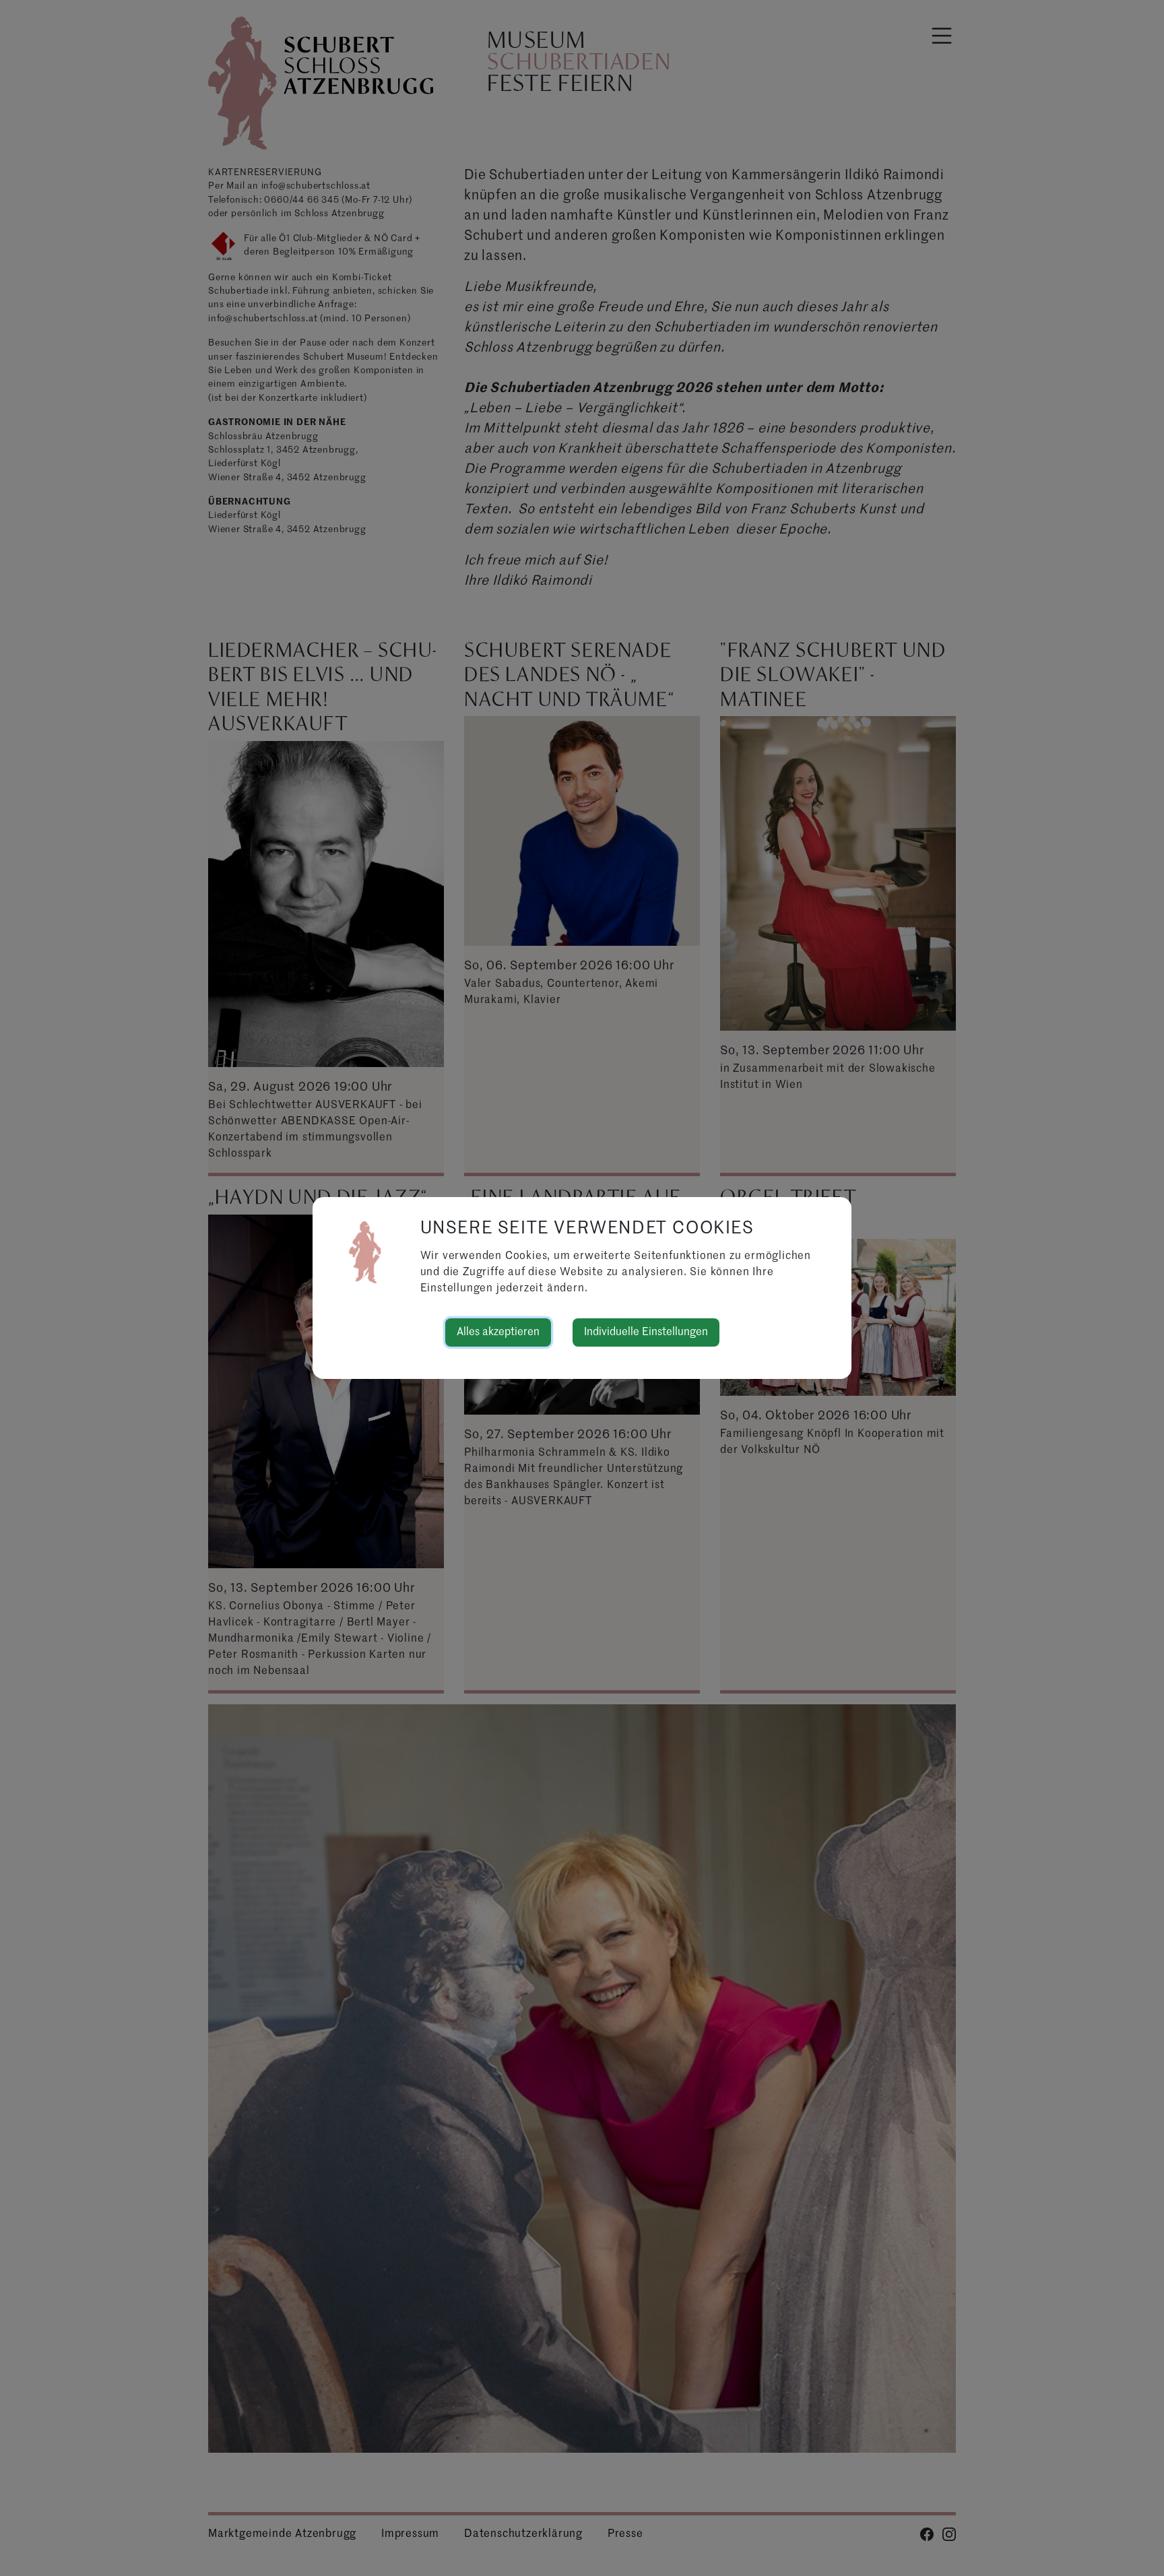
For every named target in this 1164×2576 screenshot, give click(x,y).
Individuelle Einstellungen (646, 1332)
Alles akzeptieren (498, 1332)
